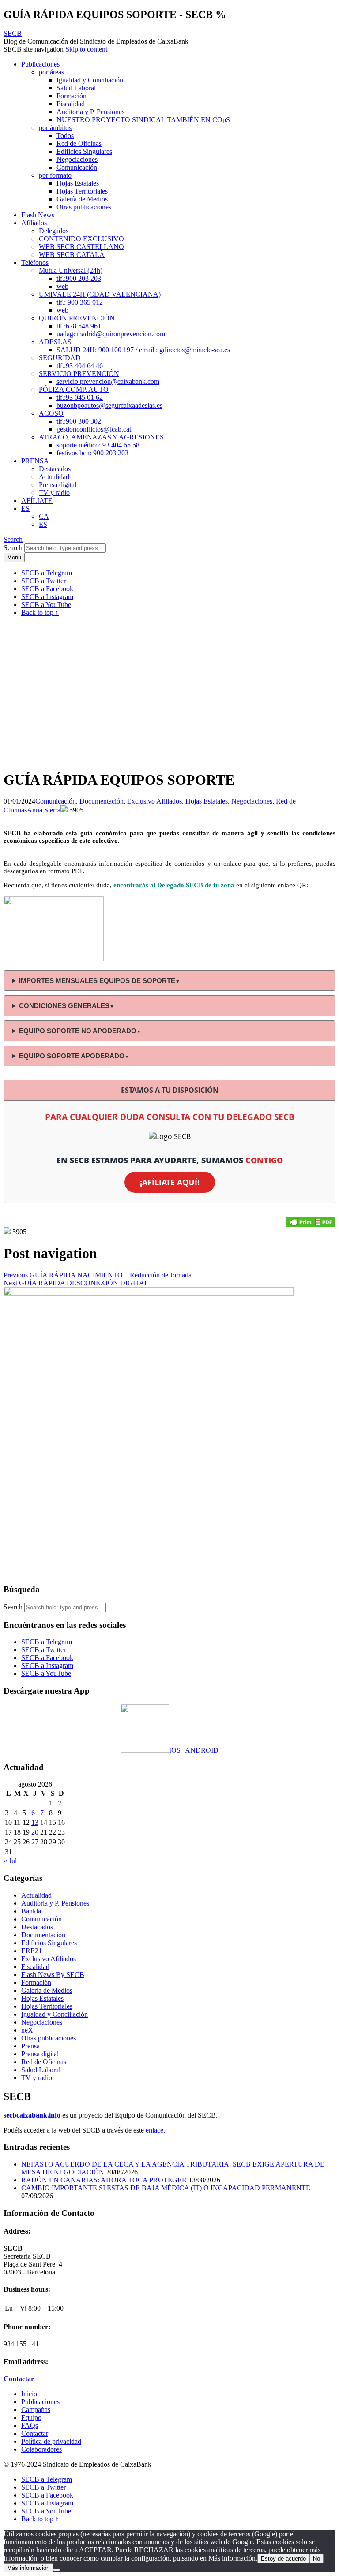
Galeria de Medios (47, 1990)
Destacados (55, 469)
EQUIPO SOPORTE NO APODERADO (80, 1031)
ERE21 (32, 1951)
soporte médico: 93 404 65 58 (98, 445)
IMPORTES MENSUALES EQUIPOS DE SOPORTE (100, 981)
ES (25, 508)
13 (35, 1822)
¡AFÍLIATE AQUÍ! (170, 1182)
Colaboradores (41, 2449)
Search (13, 548)
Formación (72, 96)
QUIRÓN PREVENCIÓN (77, 318)
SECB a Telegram (47, 1642)
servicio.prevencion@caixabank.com (108, 382)
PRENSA (35, 461)
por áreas (51, 72)
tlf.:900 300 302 (79, 421)
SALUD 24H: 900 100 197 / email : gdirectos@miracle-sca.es (143, 350)
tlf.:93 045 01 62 (80, 397)
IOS (175, 1750)
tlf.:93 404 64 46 (80, 366)
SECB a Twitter (43, 1650)
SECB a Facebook (47, 1658)
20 (35, 1832)
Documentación (102, 801)
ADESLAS (55, 342)
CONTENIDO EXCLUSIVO (81, 239)
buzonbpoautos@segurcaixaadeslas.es (109, 405)
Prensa (30, 2046)
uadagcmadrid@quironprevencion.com (111, 334)
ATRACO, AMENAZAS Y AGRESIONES (101, 437)
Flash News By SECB (53, 1975)
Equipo (31, 2418)
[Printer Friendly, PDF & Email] (311, 1222)
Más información (28, 2568)
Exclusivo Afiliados (154, 801)
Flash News (38, 215)
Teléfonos (35, 262)
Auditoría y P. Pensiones (90, 112)
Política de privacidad (51, 2441)
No (316, 2559)
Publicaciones (40, 64)
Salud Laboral (76, 88)
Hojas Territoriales (82, 191)
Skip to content (86, 49)
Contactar (35, 2433)
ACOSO (51, 413)
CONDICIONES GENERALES (67, 1006)
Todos (65, 136)
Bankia (31, 1911)
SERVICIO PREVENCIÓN (79, 374)
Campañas (36, 2410)
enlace (154, 2130)
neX (27, 2030)
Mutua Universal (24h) (71, 270)
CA (44, 516)
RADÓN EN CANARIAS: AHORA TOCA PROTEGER (104, 2180)
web (62, 286)
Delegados (54, 231)
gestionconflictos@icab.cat (94, 429)
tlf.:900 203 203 (79, 278)
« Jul (10, 1861)
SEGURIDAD (60, 358)
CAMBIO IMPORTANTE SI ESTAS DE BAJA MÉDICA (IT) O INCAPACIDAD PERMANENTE (166, 2188)
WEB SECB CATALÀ (72, 255)
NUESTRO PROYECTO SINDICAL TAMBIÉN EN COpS (143, 120)
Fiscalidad (71, 104)
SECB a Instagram (47, 1666)
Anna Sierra (44, 810)
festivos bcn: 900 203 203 (92, 453)
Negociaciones (77, 159)
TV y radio (54, 493)
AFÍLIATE (37, 501)
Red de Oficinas (79, 143)
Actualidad (54, 477)
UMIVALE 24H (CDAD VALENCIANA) (100, 294)
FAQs (30, 2425)
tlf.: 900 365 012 (80, 302)
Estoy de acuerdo (283, 2559)
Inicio (29, 2394)
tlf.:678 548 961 (79, 326)
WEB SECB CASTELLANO (81, 247)
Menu (14, 557)
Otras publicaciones (84, 207)
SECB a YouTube (46, 1673)
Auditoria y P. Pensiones (55, 1903)
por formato (55, 175)
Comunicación (77, 167)
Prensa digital (58, 485)
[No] (56, 2570)
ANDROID (202, 1750)
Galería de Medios (82, 199)
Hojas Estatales (78, 183)
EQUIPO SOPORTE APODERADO (74, 1056)
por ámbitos (55, 128)
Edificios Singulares (84, 151)
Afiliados (34, 223)
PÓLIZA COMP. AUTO (74, 389)
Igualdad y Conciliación (90, 80)
